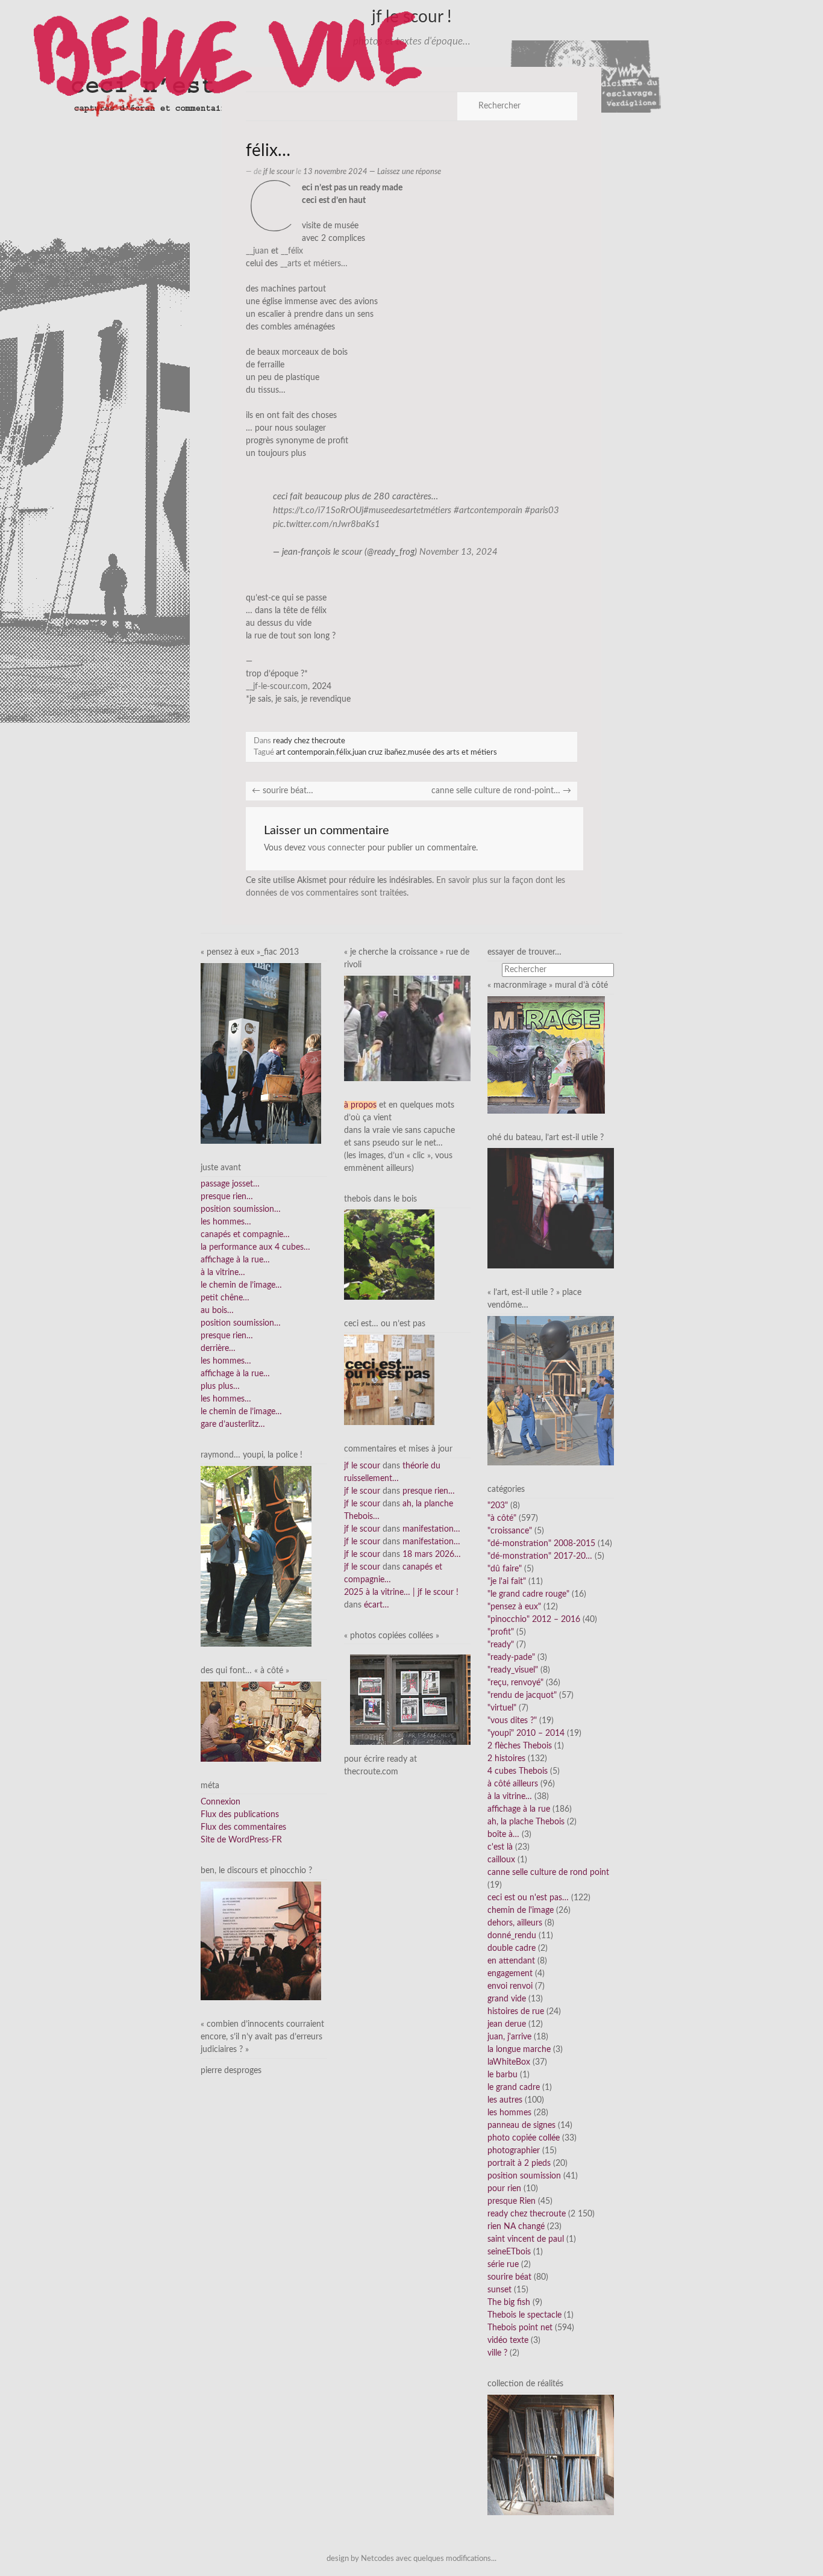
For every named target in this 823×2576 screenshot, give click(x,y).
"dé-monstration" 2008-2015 (541, 1544)
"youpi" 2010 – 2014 (526, 1733)
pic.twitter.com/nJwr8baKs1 (327, 524)
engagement (510, 1974)
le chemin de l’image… (241, 1285)
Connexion (221, 1802)
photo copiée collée (524, 2138)
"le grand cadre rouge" (528, 1594)
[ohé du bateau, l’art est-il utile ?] (551, 1208)
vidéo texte (508, 2341)
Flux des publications (240, 1815)
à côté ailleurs (513, 1784)
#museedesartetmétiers (407, 510)
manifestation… (431, 1529)
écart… (377, 1605)
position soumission (524, 2176)
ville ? (497, 2353)
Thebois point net (520, 2328)
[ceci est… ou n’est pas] (389, 1380)
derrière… (218, 1349)
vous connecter (336, 848)
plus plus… (220, 1386)
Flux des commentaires (243, 1827)
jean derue (507, 2024)
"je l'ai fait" (507, 1582)
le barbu (502, 2075)
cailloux (501, 1860)
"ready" (501, 1645)
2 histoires (506, 1759)
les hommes (509, 2113)
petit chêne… (225, 1298)
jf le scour (279, 172)
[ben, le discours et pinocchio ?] (261, 1941)
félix (343, 752)
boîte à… (503, 1835)
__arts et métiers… (314, 264)
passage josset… (230, 1184)
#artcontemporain (488, 510)
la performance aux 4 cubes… (255, 1247)
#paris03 (542, 510)
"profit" (501, 1632)
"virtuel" (502, 1708)
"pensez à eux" (514, 1607)
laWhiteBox (509, 2062)
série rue (503, 2265)
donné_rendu (512, 1936)
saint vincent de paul (526, 2239)
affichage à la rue (519, 1809)
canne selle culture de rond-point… (501, 791)
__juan (257, 251)
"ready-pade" (511, 1658)
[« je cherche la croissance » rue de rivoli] (407, 1028)
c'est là (500, 1847)
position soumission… (241, 1209)
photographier (514, 2151)
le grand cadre (514, 2088)
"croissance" (510, 1531)
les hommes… (226, 1222)
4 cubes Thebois (518, 1771)
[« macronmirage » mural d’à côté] (546, 1055)
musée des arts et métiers (452, 752)
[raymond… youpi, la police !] (256, 1556)
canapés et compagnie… (245, 1235)
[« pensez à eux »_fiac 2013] (261, 1053)
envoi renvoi (510, 1986)
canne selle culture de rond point (548, 1873)
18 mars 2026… (432, 1555)
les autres (505, 2100)
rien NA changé (516, 2227)
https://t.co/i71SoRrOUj (318, 510)
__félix (292, 251)
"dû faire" (505, 1569)
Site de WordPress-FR (241, 1840)
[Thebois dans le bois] (389, 1255)
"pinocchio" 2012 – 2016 (534, 1620)
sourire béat (509, 2277)
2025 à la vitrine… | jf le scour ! (401, 1592)
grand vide (507, 1999)
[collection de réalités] (551, 2455)
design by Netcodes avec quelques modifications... (411, 2559)
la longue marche (519, 2050)
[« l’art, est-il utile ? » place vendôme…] (551, 1390)
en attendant (511, 1961)
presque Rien (512, 2201)
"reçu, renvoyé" (515, 1683)
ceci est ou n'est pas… (528, 1898)
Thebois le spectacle (524, 2315)
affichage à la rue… (235, 1260)
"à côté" (502, 1518)
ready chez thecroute (309, 741)
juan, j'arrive (509, 2037)
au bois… (217, 1311)
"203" (498, 1506)
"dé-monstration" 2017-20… (540, 1556)
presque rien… (227, 1197)
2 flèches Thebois (520, 1746)
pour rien (504, 2189)
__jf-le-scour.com (277, 687)
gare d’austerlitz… (233, 1424)
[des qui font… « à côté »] (261, 1721)
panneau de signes (521, 2125)
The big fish (509, 2303)
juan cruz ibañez (379, 752)
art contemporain (305, 752)
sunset (499, 2290)
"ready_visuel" (513, 1670)
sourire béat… (283, 791)
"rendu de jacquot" (522, 1695)
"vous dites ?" (512, 1721)
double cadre (512, 1948)
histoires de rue (516, 2012)
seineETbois (509, 2252)
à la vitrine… (223, 1273)
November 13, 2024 (458, 552)
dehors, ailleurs (515, 1923)
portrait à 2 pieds (519, 2163)
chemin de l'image (521, 1910)
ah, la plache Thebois (526, 1822)
